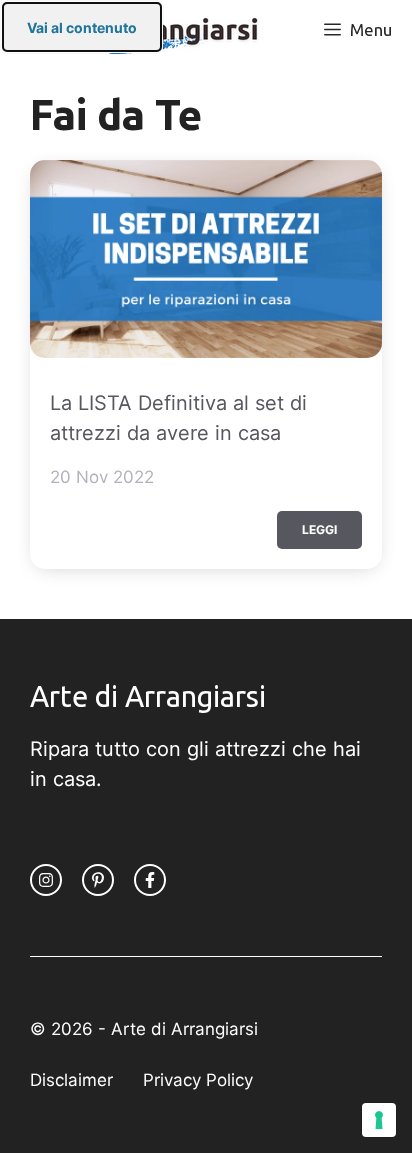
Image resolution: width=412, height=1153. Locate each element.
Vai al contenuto (82, 27)
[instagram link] (46, 880)
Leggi (319, 529)
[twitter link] (98, 880)
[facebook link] (150, 880)
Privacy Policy (198, 1080)
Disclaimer (71, 1080)
